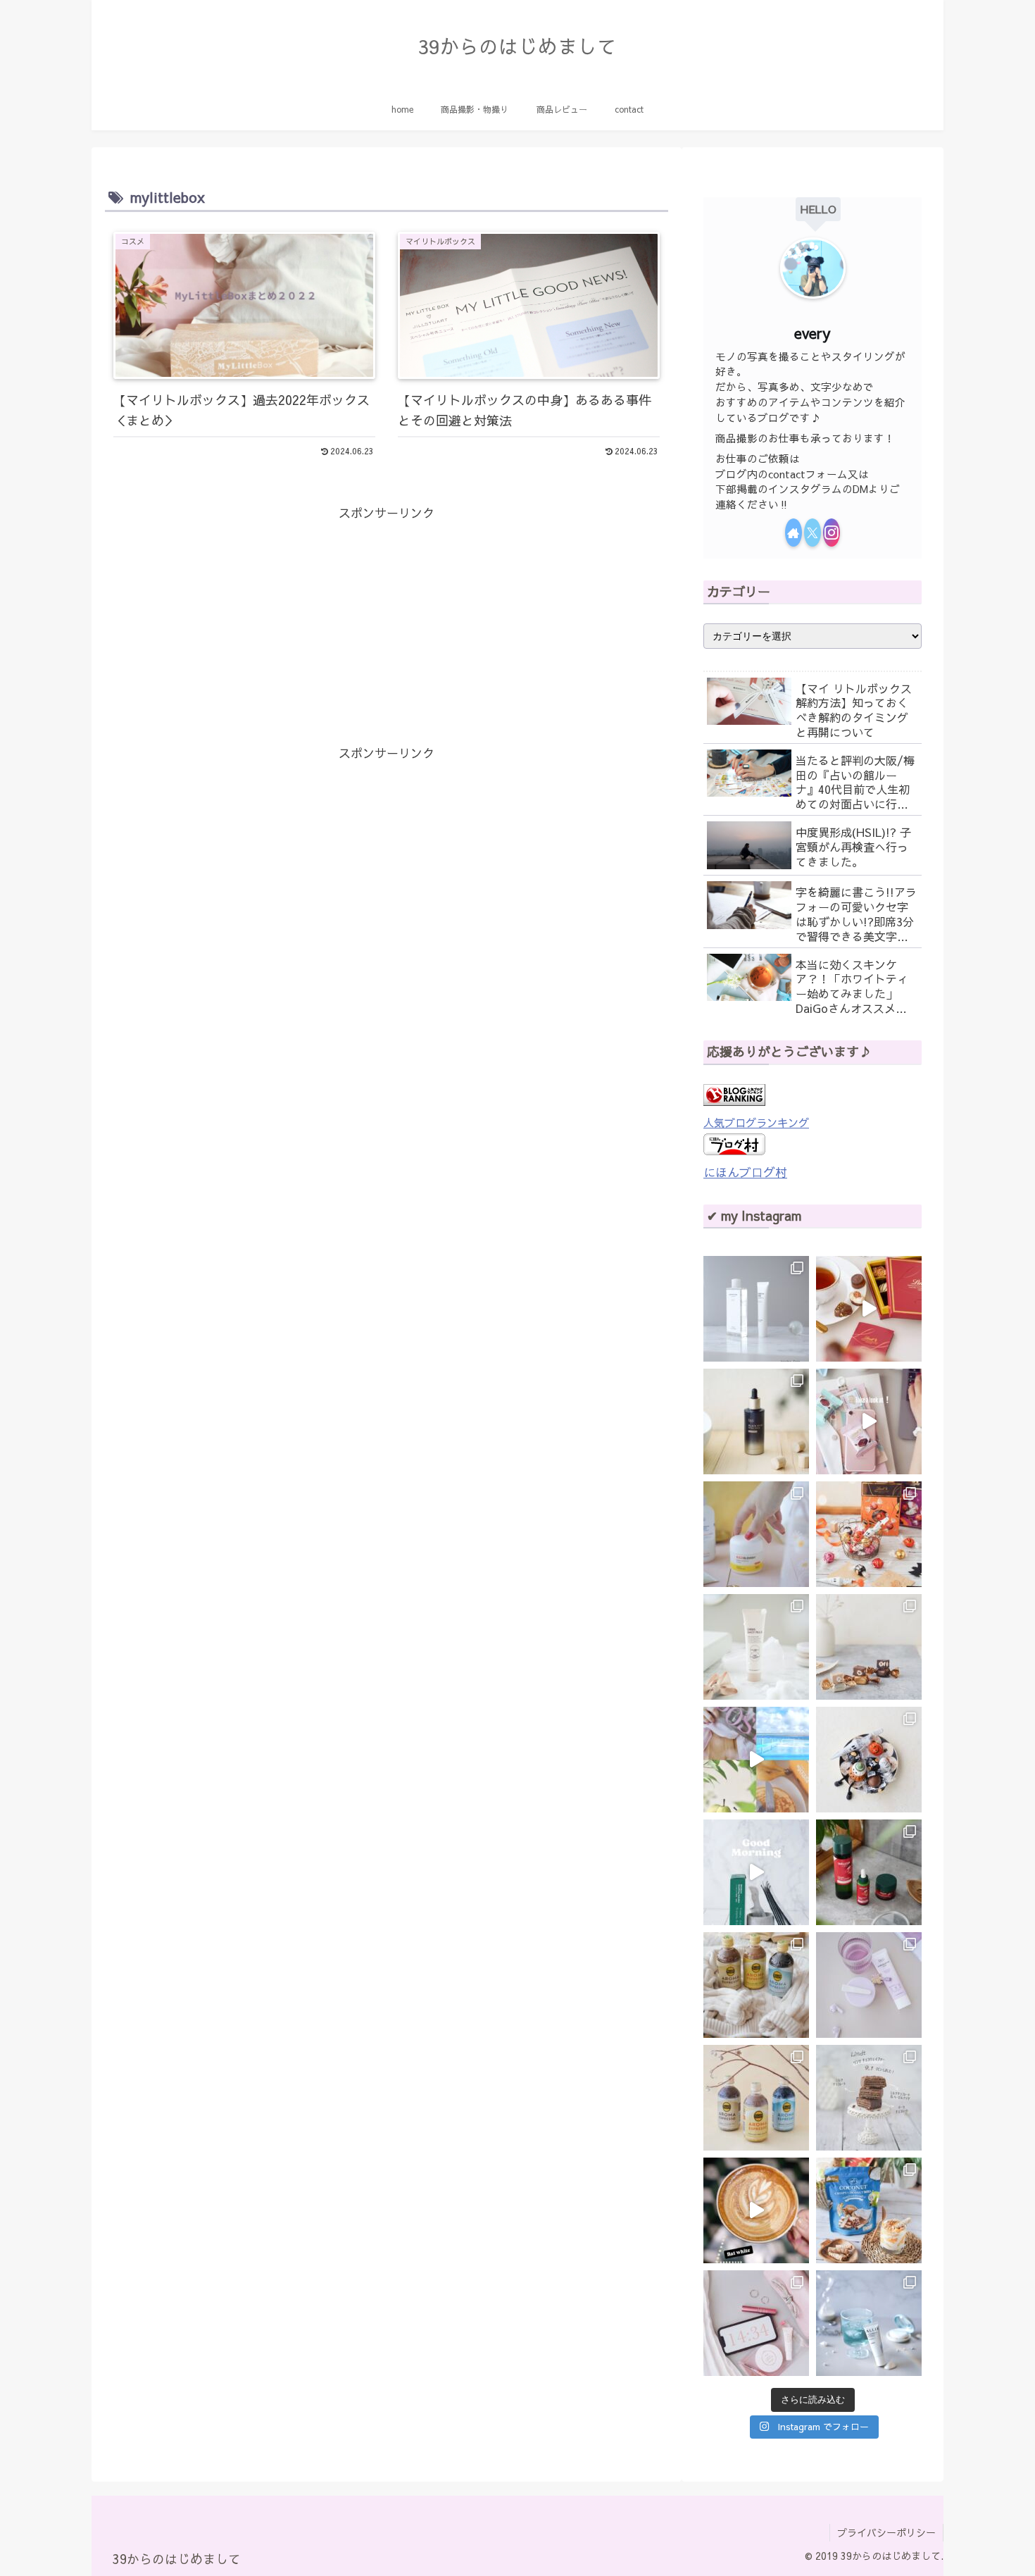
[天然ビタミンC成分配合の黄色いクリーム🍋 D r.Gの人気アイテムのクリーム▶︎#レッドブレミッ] (756, 1534)
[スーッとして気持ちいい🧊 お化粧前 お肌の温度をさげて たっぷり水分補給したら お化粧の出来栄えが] (756, 1872)
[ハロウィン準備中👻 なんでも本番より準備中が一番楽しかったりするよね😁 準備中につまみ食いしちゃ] (869, 1534)
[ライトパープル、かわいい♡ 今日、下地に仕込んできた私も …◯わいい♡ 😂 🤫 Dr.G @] (869, 1985)
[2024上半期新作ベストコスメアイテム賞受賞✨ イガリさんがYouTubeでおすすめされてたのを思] (869, 2323)
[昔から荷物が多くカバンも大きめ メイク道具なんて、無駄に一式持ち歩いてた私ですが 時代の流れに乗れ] (756, 2323)
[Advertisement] (387, 623)
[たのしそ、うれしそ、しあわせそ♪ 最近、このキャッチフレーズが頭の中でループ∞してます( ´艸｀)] (756, 2098)
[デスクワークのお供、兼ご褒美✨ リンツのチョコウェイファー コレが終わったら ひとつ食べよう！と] (869, 1421)
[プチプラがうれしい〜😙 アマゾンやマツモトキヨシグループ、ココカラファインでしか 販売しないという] (756, 1647)
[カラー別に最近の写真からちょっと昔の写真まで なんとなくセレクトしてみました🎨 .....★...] (756, 1760)
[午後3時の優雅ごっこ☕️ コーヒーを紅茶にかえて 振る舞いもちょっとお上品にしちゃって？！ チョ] (869, 1309)
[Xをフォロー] (813, 533)
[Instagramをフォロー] (832, 533)
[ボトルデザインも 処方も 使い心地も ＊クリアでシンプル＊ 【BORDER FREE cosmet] (756, 1309)
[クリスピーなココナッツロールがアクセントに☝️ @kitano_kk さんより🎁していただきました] (869, 2210)
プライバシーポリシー (886, 2532)
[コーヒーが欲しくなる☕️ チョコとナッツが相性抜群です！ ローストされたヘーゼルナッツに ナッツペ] (869, 1647)
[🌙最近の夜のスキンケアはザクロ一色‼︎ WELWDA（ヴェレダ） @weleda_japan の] (869, 1872)
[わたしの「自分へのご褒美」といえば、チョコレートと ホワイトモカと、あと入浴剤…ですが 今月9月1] (869, 2098)
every (813, 333)
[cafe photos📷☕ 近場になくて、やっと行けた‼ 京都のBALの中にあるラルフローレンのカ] (756, 2210)
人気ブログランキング (756, 1122)
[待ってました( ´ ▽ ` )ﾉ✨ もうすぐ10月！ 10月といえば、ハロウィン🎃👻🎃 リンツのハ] (869, 1760)
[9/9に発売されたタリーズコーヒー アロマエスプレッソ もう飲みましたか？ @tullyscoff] (756, 1985)
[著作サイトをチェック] (793, 533)
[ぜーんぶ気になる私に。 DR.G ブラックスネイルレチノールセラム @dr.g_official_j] (756, 1421)
